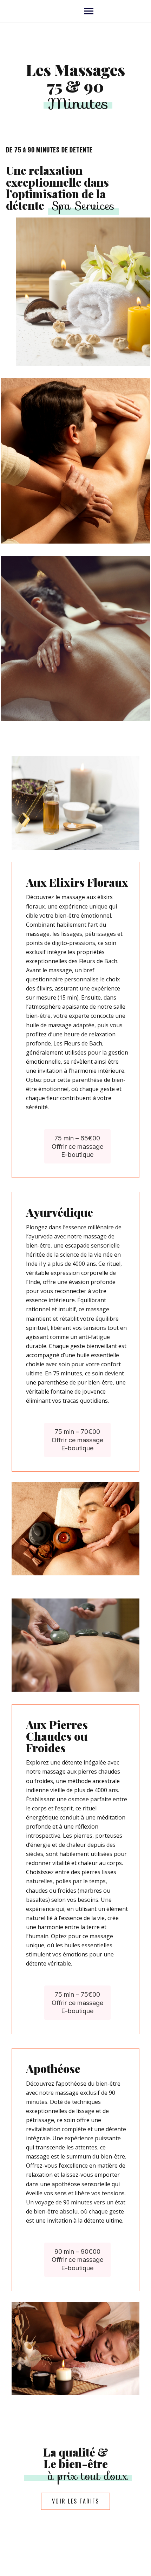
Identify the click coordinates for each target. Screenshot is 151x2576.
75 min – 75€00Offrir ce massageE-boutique (77, 2003)
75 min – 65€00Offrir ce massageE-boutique (77, 1146)
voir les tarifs (75, 2501)
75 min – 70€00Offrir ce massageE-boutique (77, 1440)
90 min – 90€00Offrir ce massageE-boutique (77, 2260)
